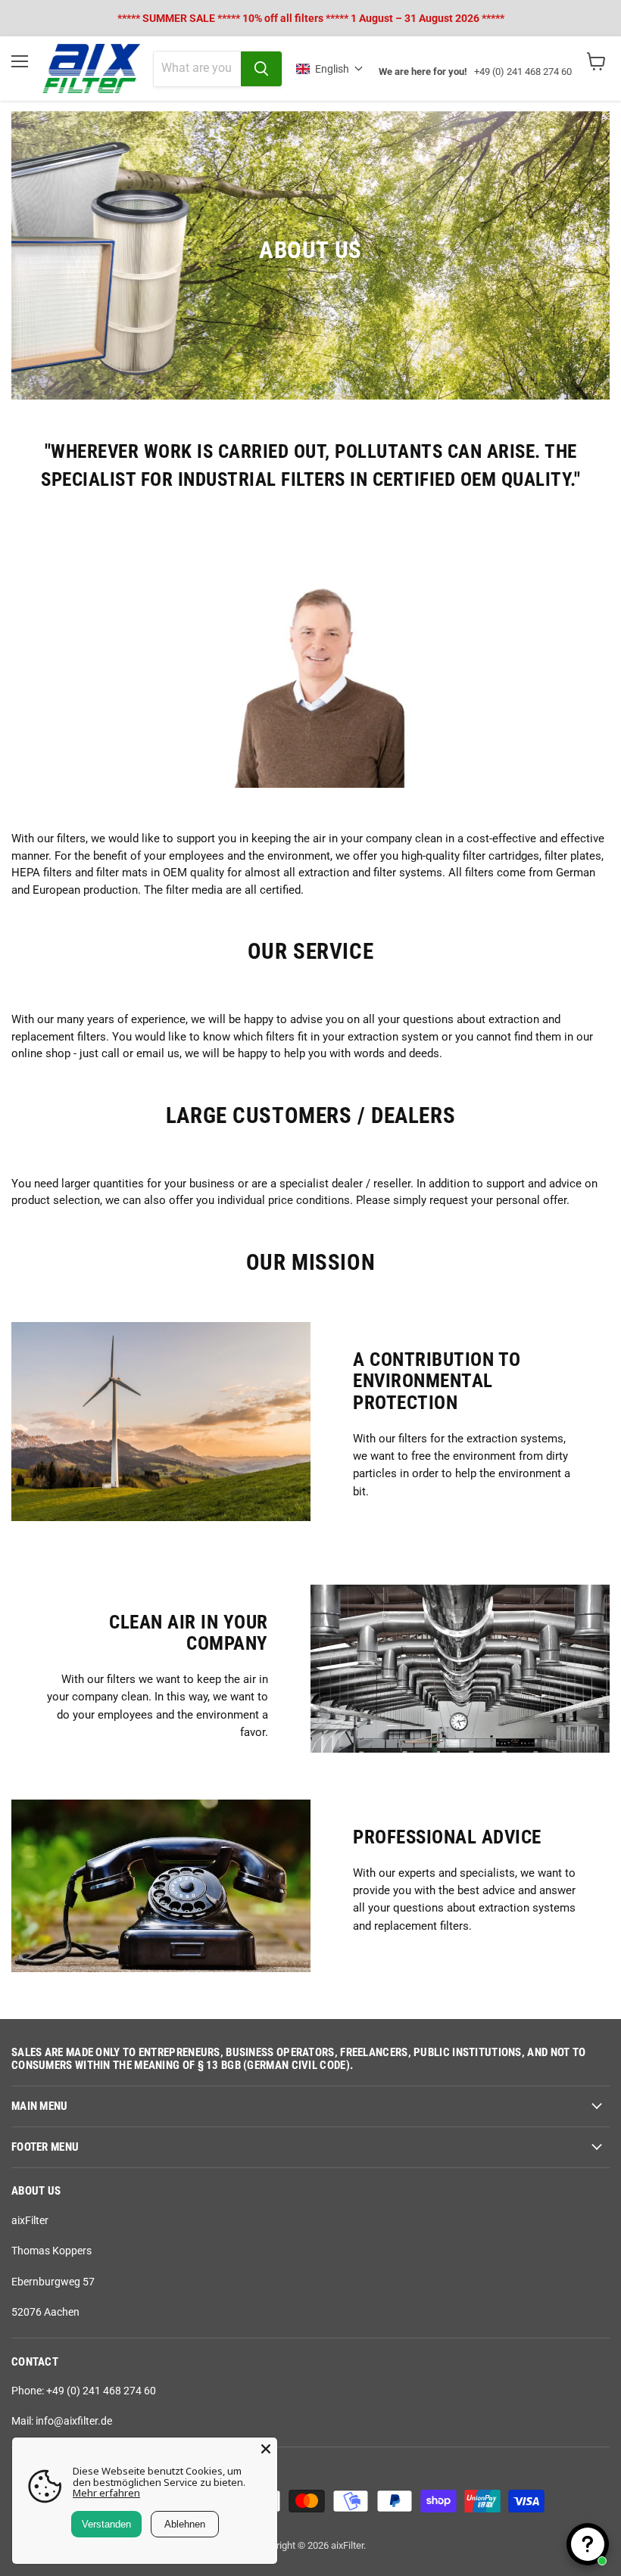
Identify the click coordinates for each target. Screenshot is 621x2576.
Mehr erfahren (106, 2493)
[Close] (266, 2449)
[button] (330, 69)
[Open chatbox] (588, 2544)
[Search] (261, 69)
